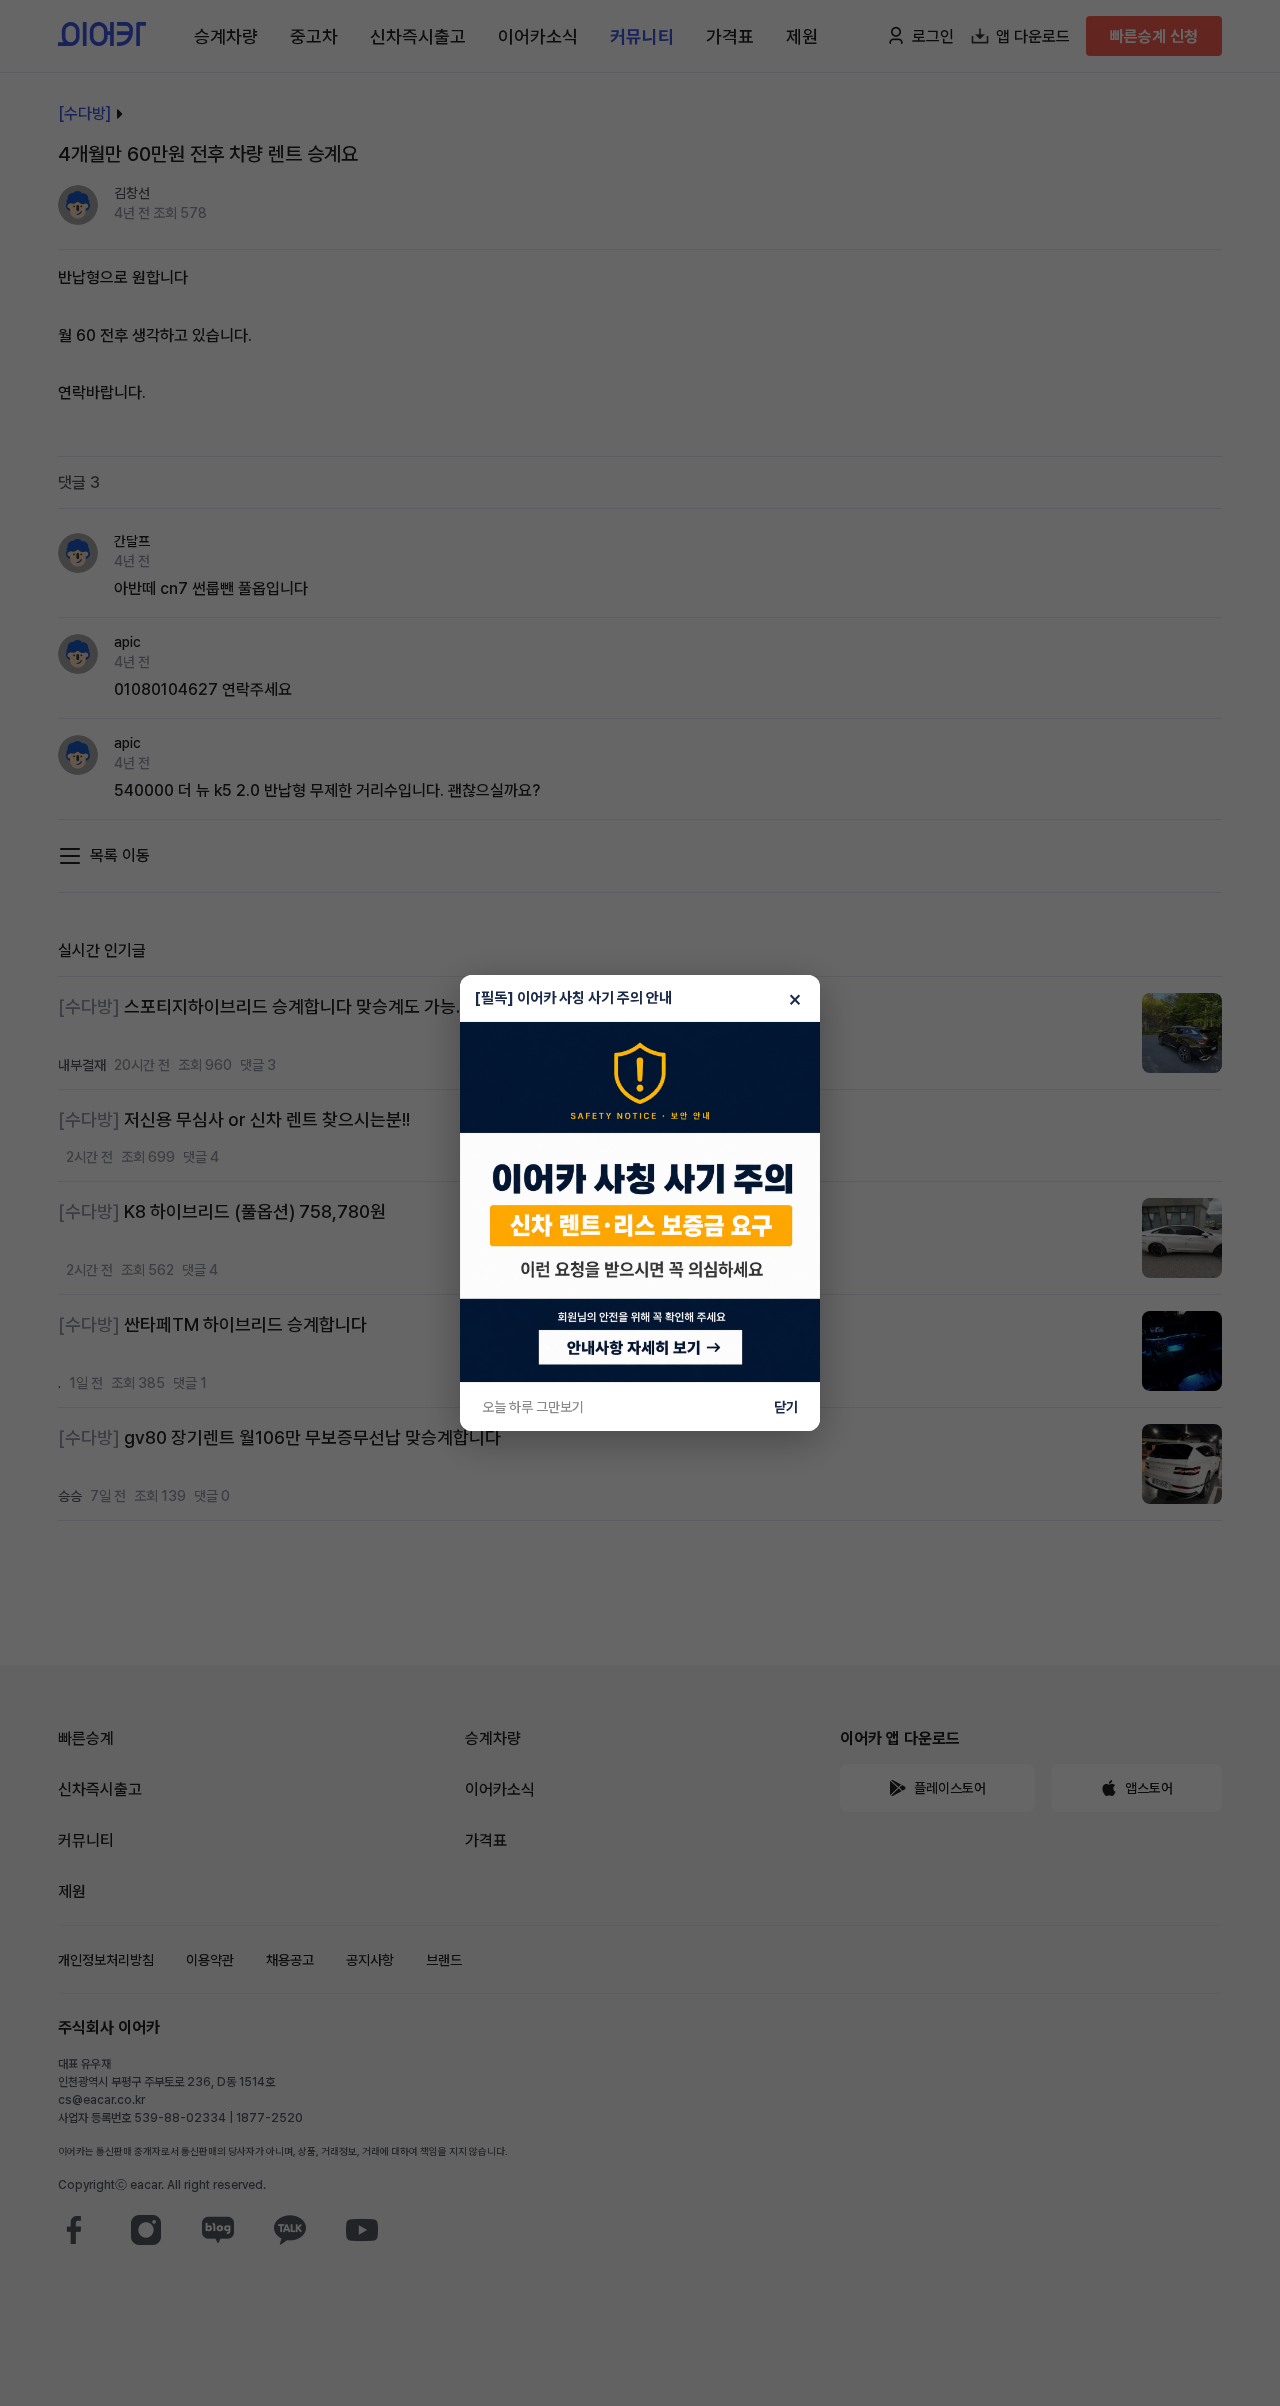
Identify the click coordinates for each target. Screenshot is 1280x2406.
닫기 (786, 1407)
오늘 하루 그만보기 (533, 1407)
